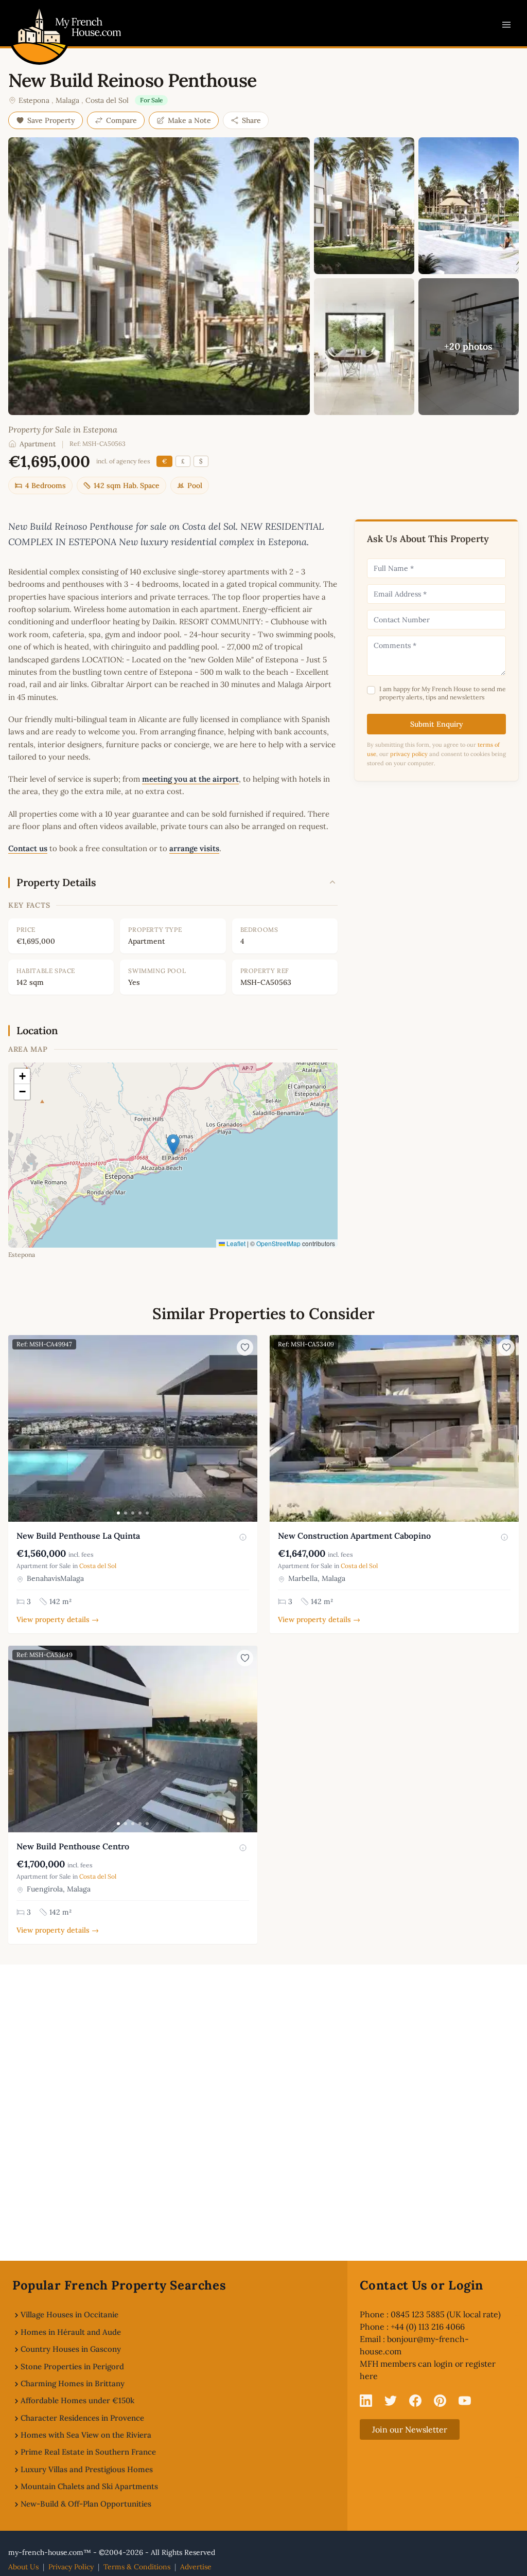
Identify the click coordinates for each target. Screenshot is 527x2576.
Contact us (28, 848)
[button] (173, 1145)
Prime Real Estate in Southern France (88, 2452)
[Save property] (245, 1347)
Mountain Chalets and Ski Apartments (89, 2486)
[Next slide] (248, 1429)
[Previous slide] (17, 1429)
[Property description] (243, 1537)
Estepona (34, 100)
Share (251, 120)
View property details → (58, 1619)
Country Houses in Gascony (71, 2349)
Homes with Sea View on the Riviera (86, 2435)
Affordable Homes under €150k (77, 2400)
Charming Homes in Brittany (73, 2383)
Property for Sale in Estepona (63, 429)
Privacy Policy (71, 2567)
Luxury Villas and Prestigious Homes (87, 2469)
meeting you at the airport (190, 779)
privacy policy (409, 754)
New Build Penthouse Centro (73, 1846)
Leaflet (235, 1243)
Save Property (51, 120)
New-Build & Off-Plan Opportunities (86, 2504)
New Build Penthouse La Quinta (78, 1536)
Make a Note (189, 120)
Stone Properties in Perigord (72, 2366)
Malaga (67, 100)
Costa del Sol (107, 100)
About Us (23, 2567)
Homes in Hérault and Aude (71, 2332)
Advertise (196, 2567)
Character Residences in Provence (82, 2418)
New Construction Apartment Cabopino (354, 1536)
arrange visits (194, 848)
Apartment (38, 444)
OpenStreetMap (278, 1243)
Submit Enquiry (437, 724)
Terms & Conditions (137, 2567)
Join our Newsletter (410, 2429)
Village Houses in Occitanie (69, 2314)
